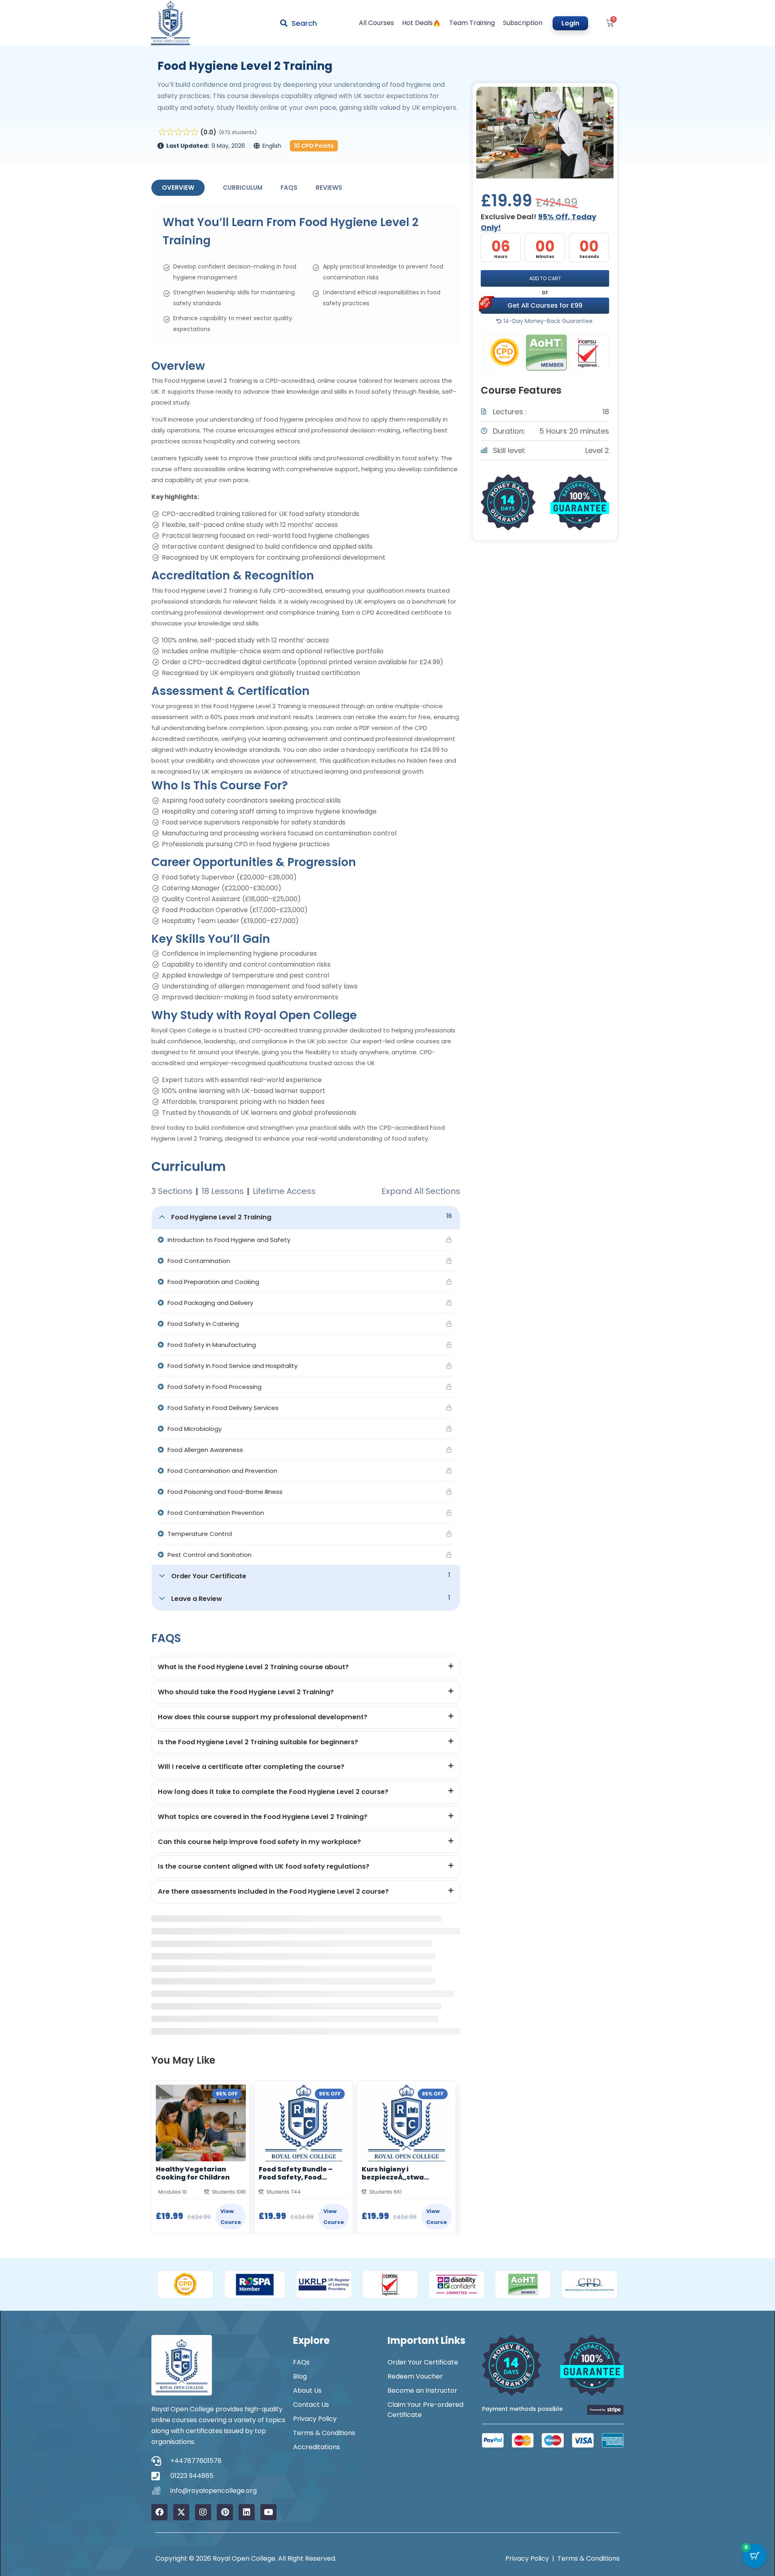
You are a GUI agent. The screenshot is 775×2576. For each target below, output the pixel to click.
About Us (307, 2390)
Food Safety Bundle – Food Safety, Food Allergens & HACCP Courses (296, 2173)
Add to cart (545, 278)
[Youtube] (268, 2512)
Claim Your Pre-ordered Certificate (425, 2410)
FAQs (289, 188)
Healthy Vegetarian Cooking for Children (193, 2173)
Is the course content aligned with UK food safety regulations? (264, 1866)
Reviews (329, 188)
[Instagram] (203, 2512)
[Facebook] (159, 2512)
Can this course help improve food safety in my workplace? (259, 1842)
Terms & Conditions (324, 2433)
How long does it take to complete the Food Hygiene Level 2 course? (273, 1792)
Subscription (523, 23)
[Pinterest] (225, 2512)
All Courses (376, 23)
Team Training (472, 23)
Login (570, 23)
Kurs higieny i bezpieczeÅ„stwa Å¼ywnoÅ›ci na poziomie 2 (405, 2173)
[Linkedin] (247, 2512)
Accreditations (316, 2447)
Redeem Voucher (415, 2376)
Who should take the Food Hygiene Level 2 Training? (246, 1692)
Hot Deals (417, 23)
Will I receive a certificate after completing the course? (251, 1767)
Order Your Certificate (423, 2362)
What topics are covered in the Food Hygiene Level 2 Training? (263, 1817)
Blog (300, 2376)
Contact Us (311, 2405)
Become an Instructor (422, 2390)
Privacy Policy (315, 2419)
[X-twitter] (181, 2512)
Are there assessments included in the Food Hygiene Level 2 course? (273, 1891)
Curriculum (243, 188)
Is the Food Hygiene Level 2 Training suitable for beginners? (258, 1742)
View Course (231, 2217)
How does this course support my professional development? (263, 1717)
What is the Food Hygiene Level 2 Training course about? (253, 1667)
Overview (178, 188)
